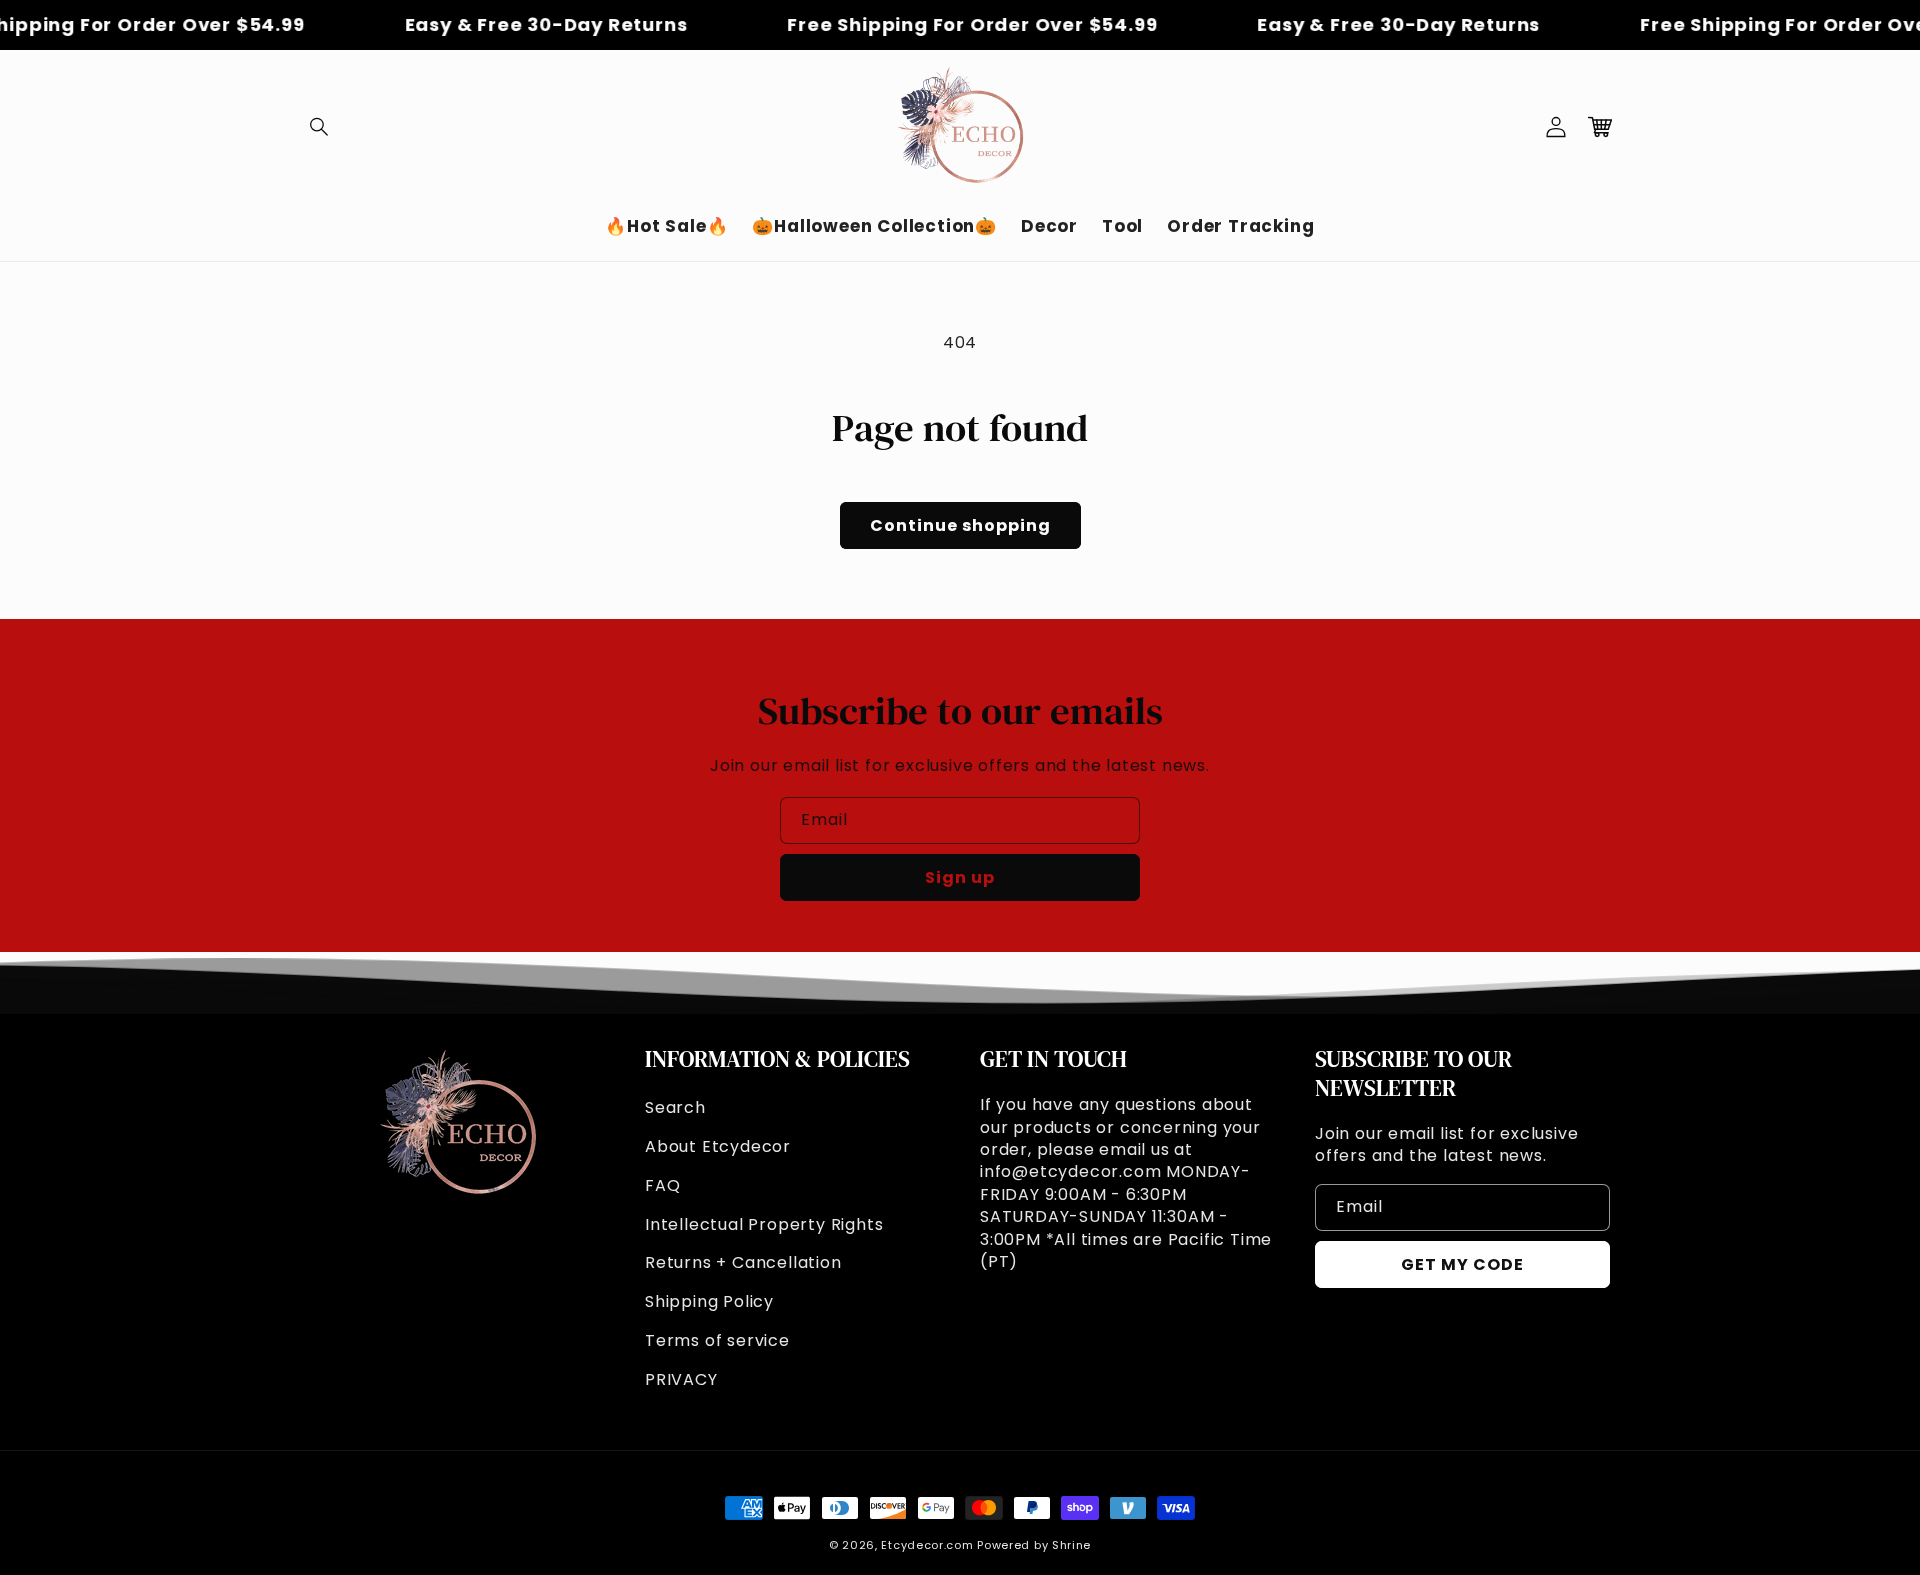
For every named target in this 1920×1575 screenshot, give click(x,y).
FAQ (662, 1185)
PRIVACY (681, 1379)
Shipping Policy (709, 1301)
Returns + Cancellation (743, 1262)
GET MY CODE (1462, 1264)
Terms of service (717, 1340)
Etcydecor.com (927, 1545)
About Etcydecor (718, 1146)
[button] (320, 127)
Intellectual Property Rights (764, 1224)
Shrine (1071, 1545)
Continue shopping (960, 525)
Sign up (960, 877)
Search (675, 1107)
